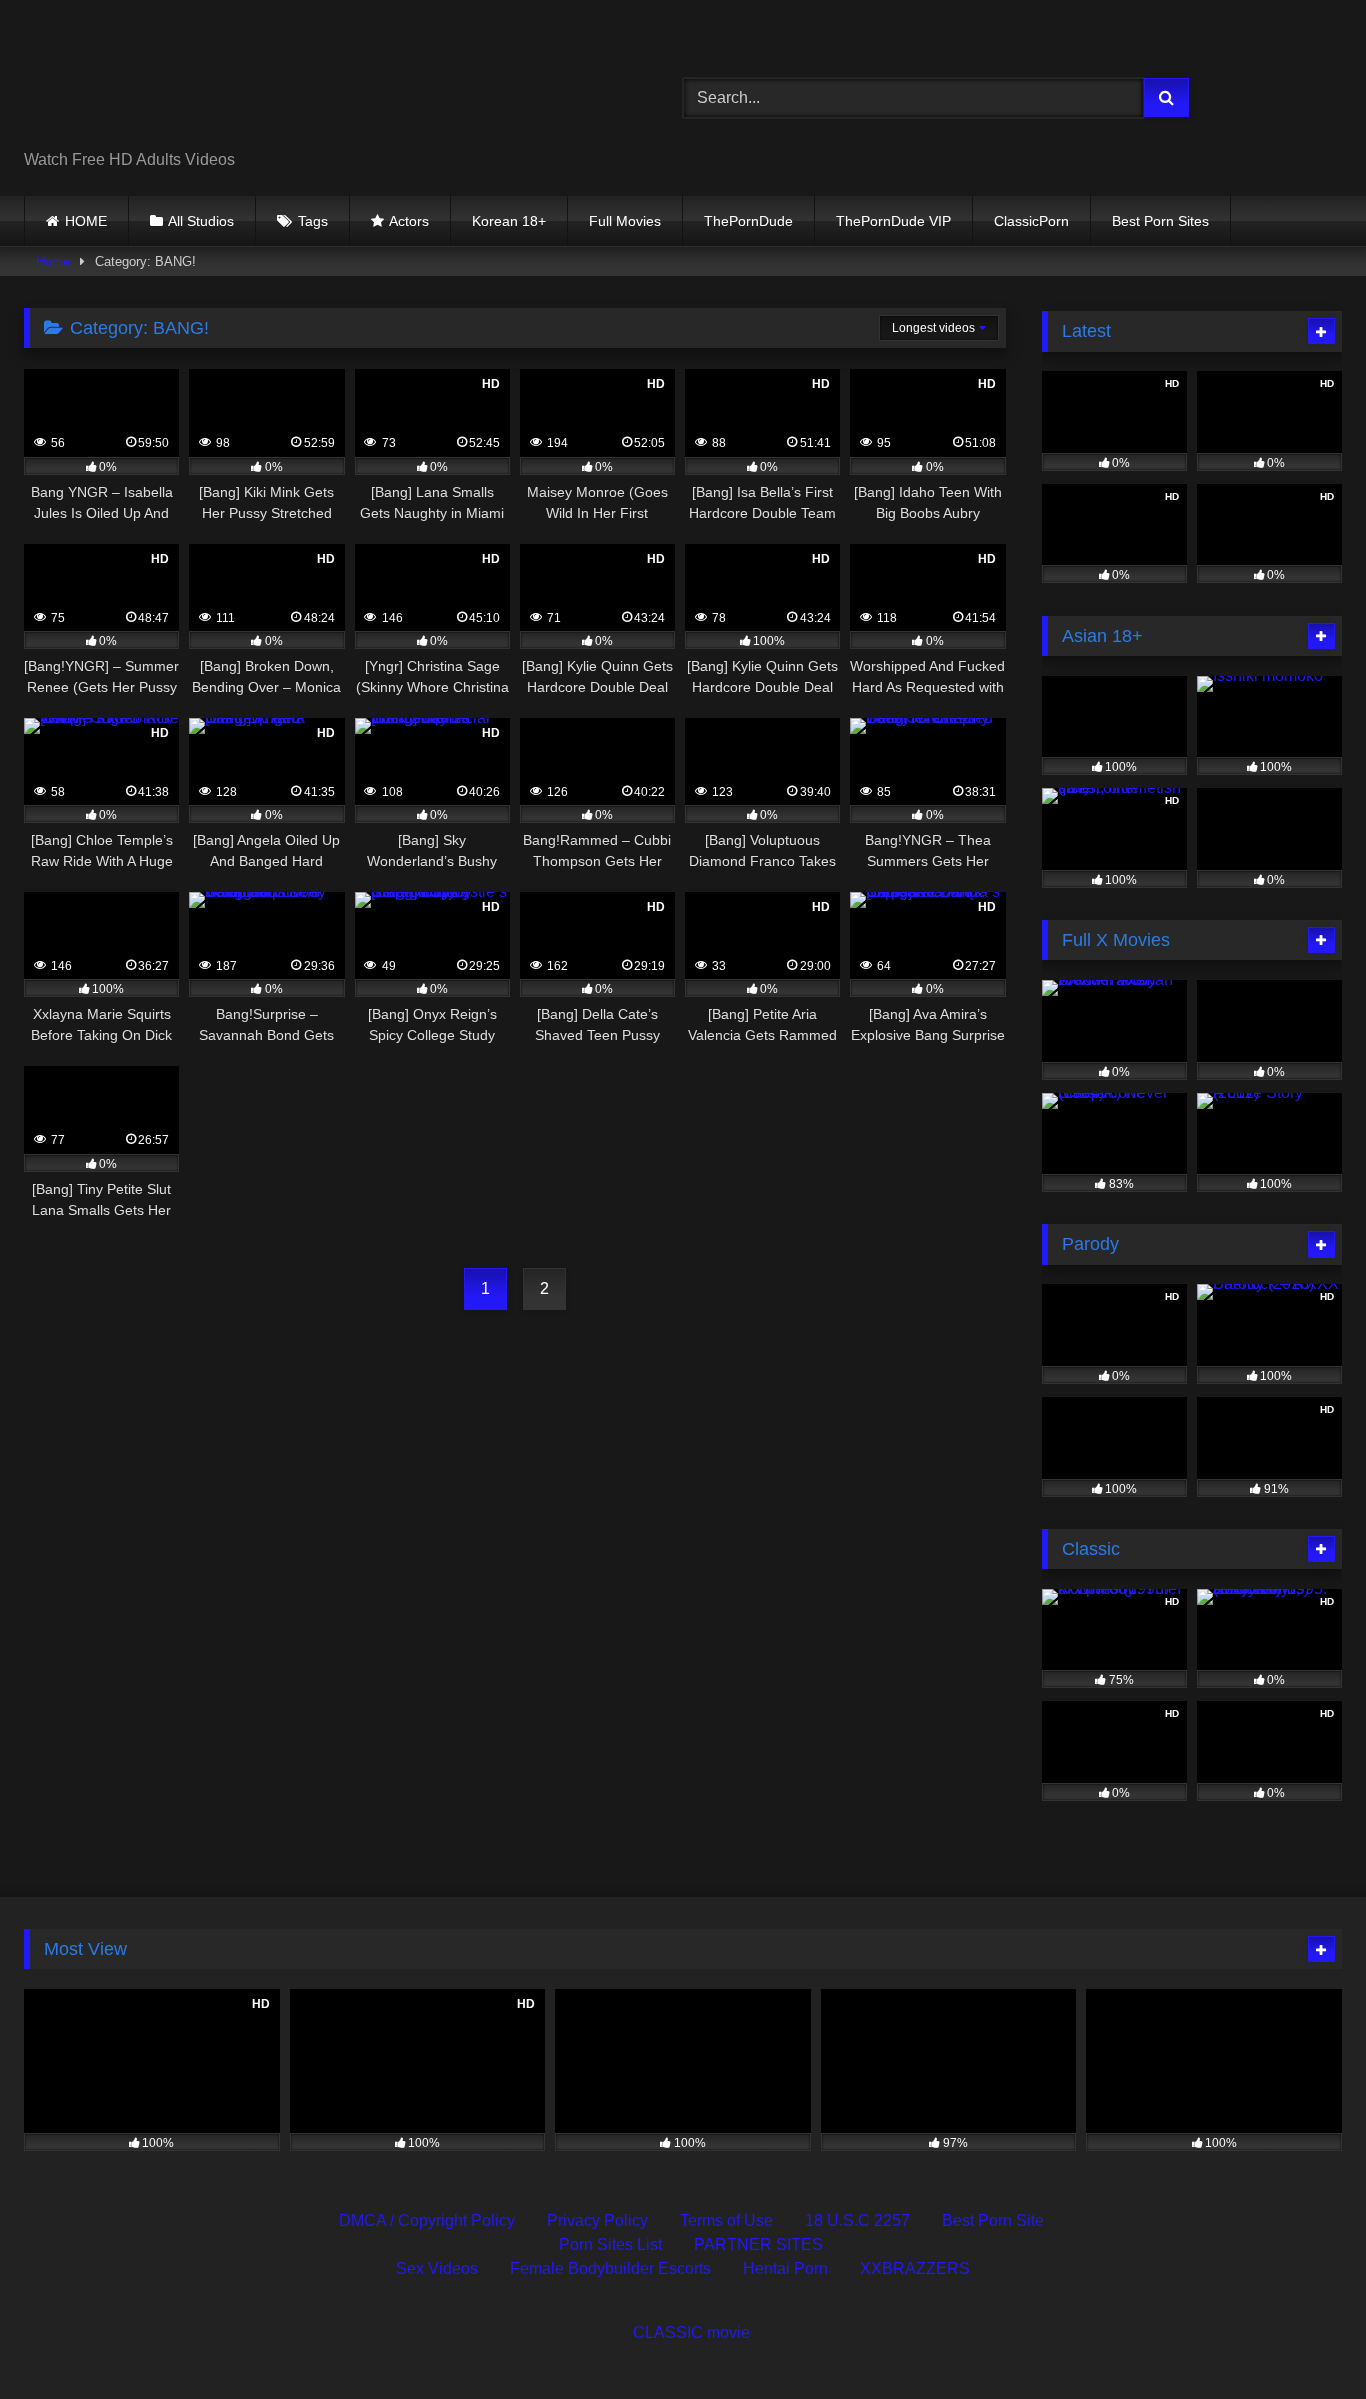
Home (53, 261)
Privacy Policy (597, 2220)
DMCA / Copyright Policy (427, 2220)
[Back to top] (1304, 2339)
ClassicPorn (1031, 221)
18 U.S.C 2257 (857, 2220)
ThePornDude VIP (893, 221)
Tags (313, 221)
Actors (409, 221)
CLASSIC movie (691, 2332)
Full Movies (625, 221)
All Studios (201, 221)
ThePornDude (748, 221)
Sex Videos (437, 2268)
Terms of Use (726, 2220)
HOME (86, 221)
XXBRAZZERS (915, 2268)
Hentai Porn (785, 2268)
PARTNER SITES (758, 2244)
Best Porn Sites (1160, 221)
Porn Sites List (610, 2244)
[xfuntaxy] (206, 82)
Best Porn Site (993, 2220)
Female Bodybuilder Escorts (610, 2268)
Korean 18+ (509, 221)
